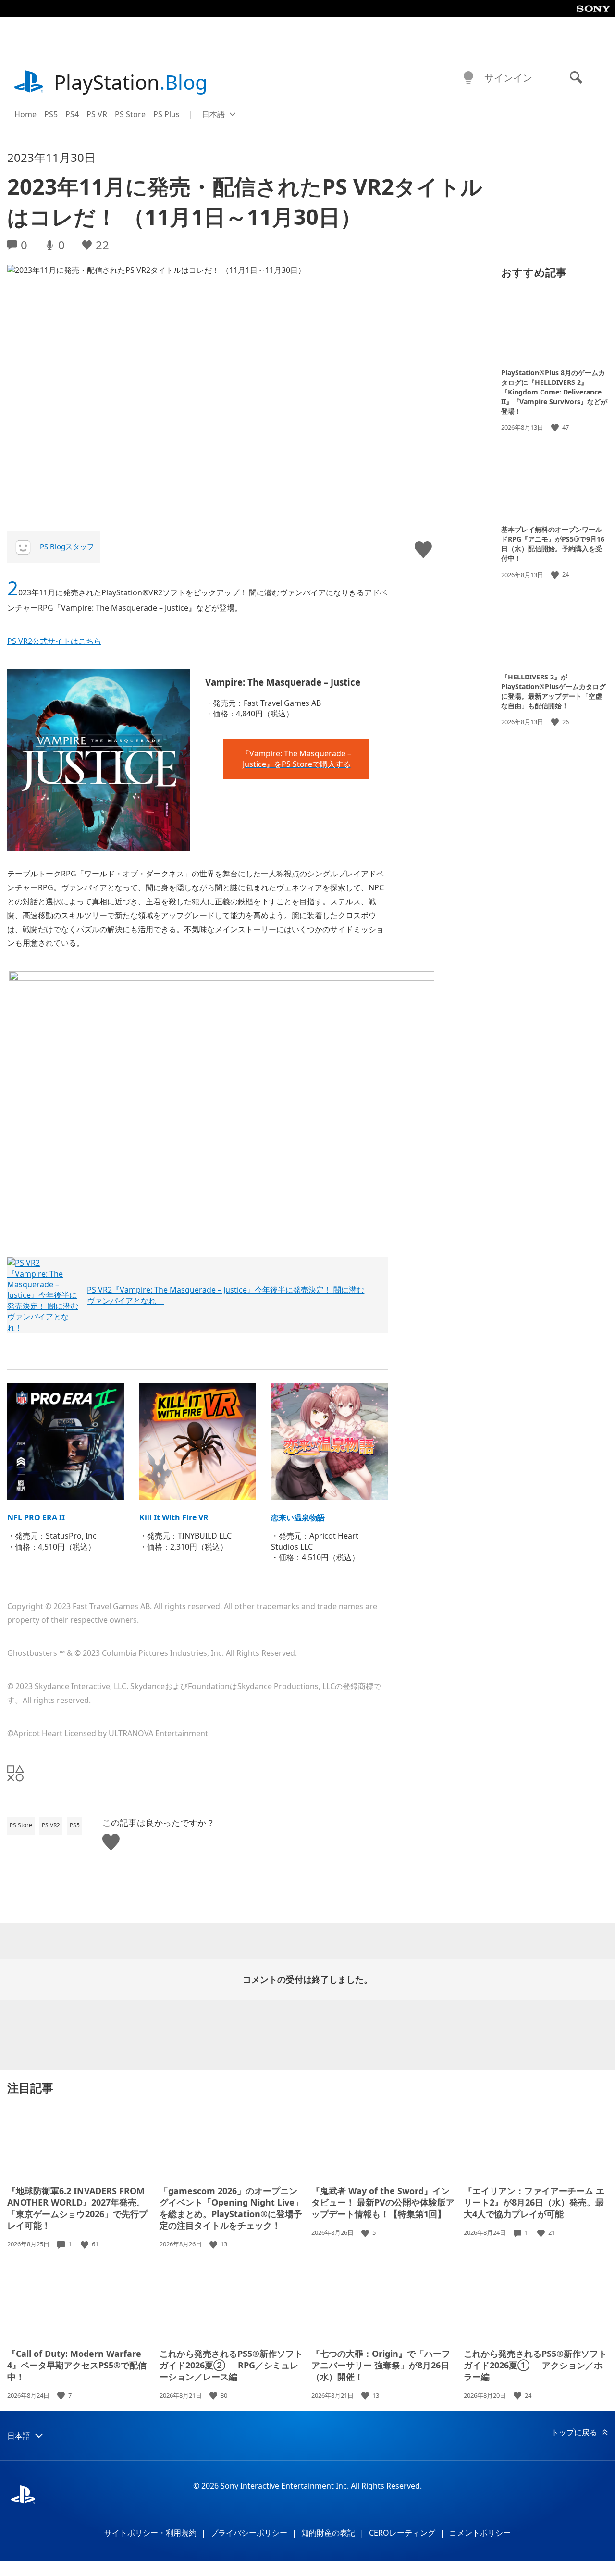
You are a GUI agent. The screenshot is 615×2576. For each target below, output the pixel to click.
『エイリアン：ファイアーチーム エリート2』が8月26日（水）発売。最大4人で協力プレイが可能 (534, 2202)
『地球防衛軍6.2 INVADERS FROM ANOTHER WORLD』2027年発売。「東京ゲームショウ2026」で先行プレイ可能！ (77, 2208)
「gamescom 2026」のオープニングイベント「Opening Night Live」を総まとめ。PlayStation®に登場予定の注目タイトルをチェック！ (231, 2208)
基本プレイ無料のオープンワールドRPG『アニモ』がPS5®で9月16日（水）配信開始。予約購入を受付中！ (553, 544)
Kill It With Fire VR (174, 1517)
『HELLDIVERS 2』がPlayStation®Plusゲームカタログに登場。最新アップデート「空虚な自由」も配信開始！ (553, 691)
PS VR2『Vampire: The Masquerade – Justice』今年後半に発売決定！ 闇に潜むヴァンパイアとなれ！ (226, 1295)
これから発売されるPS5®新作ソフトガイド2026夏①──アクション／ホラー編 (535, 2365)
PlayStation (131, 82)
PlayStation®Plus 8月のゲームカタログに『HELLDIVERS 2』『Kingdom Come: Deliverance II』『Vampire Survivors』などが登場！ (554, 392)
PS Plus (166, 114)
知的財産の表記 (328, 2533)
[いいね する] (556, 427)
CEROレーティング (402, 2533)
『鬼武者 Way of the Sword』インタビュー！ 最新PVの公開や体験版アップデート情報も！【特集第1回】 (383, 2202)
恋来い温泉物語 (298, 1517)
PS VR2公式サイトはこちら (54, 641)
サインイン (508, 78)
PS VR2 (51, 1825)
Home (25, 114)
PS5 (51, 114)
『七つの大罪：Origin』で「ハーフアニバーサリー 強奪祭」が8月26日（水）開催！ (381, 2365)
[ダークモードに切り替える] (468, 78)
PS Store (130, 114)
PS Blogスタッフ (67, 546)
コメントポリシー (480, 2533)
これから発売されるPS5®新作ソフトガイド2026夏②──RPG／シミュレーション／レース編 (231, 2365)
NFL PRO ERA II (36, 1517)
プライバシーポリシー (249, 2533)
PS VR (97, 114)
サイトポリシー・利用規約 (150, 2533)
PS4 (72, 114)
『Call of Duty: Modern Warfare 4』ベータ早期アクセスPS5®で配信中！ (77, 2365)
